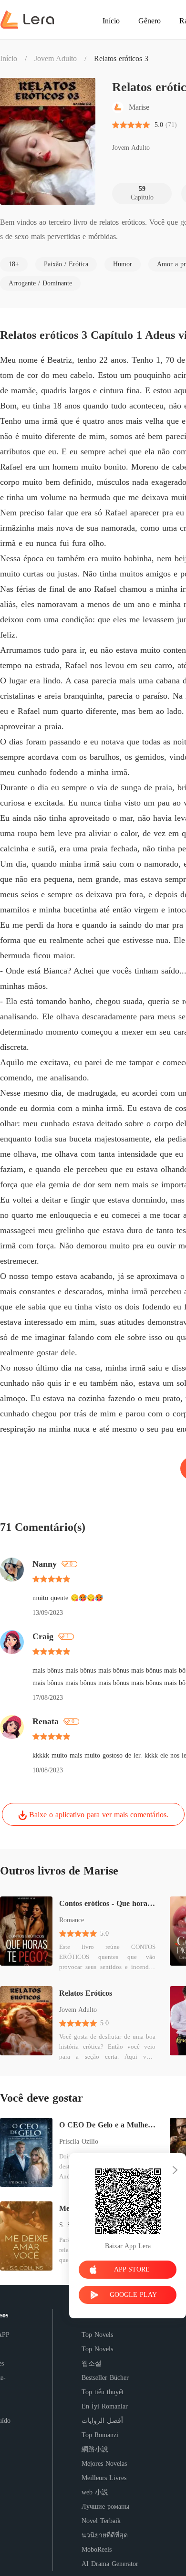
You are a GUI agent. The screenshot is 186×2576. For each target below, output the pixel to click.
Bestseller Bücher (105, 2378)
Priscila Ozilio (79, 2141)
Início (9, 58)
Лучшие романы (105, 2507)
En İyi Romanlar (105, 2406)
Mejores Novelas (104, 2464)
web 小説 (95, 2492)
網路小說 (95, 2449)
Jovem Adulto (56, 58)
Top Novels (97, 2335)
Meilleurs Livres (104, 2478)
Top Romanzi (100, 2435)
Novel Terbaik (101, 2521)
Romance (72, 1920)
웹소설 (92, 2363)
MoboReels (97, 2550)
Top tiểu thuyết (103, 2392)
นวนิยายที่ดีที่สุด (105, 2535)
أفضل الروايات (102, 2421)
